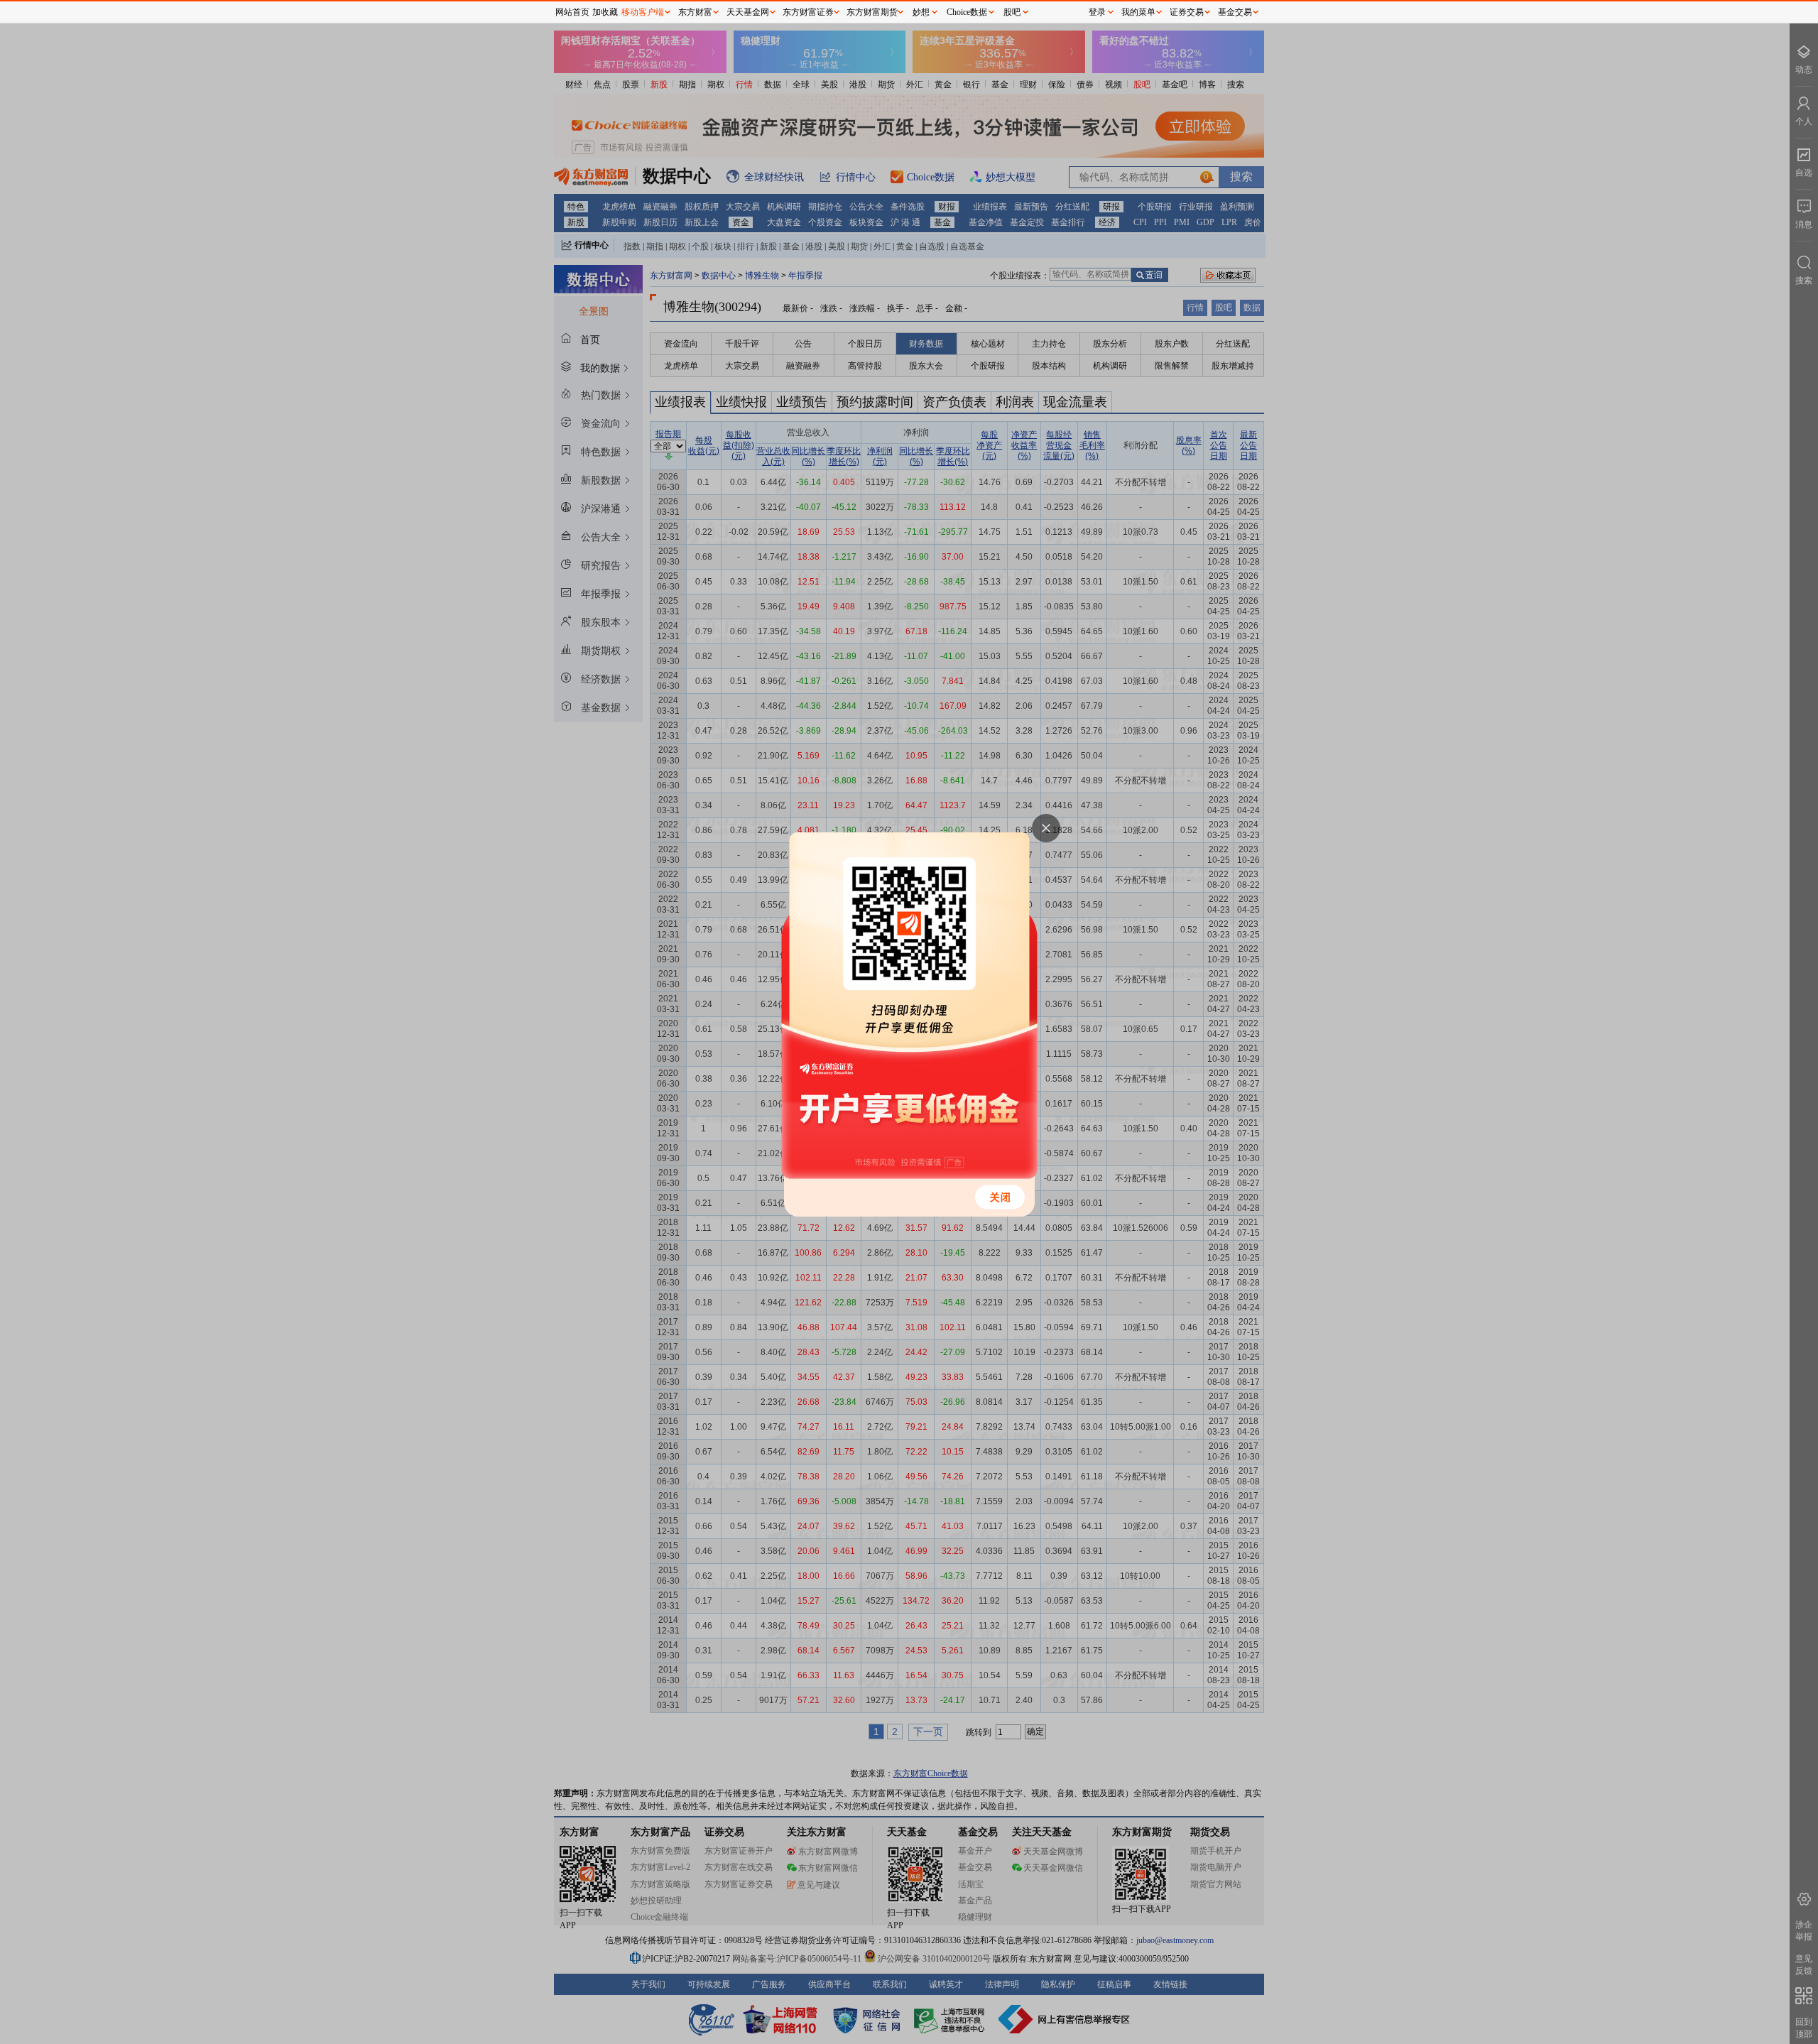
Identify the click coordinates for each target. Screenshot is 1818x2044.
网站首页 (572, 12)
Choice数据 (967, 12)
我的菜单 (1138, 12)
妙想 (921, 12)
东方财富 (695, 12)
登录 (1097, 12)
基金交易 (1235, 12)
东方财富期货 (872, 12)
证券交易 (1187, 12)
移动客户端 (643, 12)
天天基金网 (748, 12)
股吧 (1012, 12)
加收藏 (605, 12)
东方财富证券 (808, 12)
